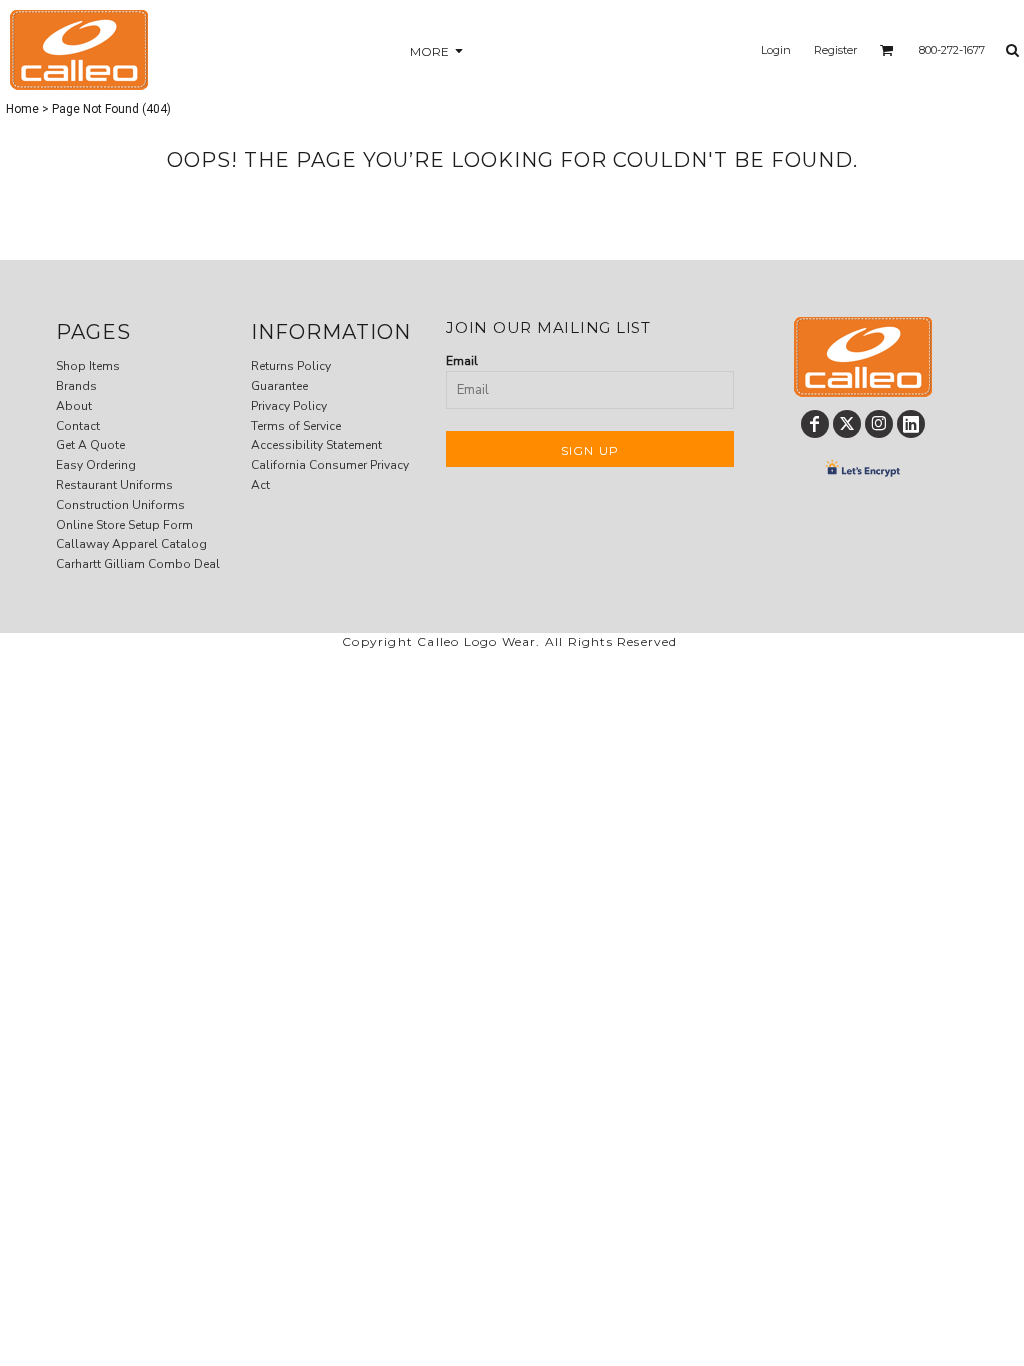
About (74, 406)
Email (462, 361)
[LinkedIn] (911, 424)
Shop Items (88, 366)
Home (22, 109)
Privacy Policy (289, 406)
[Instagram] (879, 424)
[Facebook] (815, 424)
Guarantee (279, 386)
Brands (76, 386)
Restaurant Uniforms (114, 485)
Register (835, 50)
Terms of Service (296, 426)
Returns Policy (291, 366)
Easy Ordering (96, 465)
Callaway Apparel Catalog (131, 544)
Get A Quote (90, 445)
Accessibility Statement (316, 445)
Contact (78, 426)
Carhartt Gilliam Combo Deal (138, 564)
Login (776, 50)
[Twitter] (847, 424)
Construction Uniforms (120, 505)
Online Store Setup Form (124, 525)
